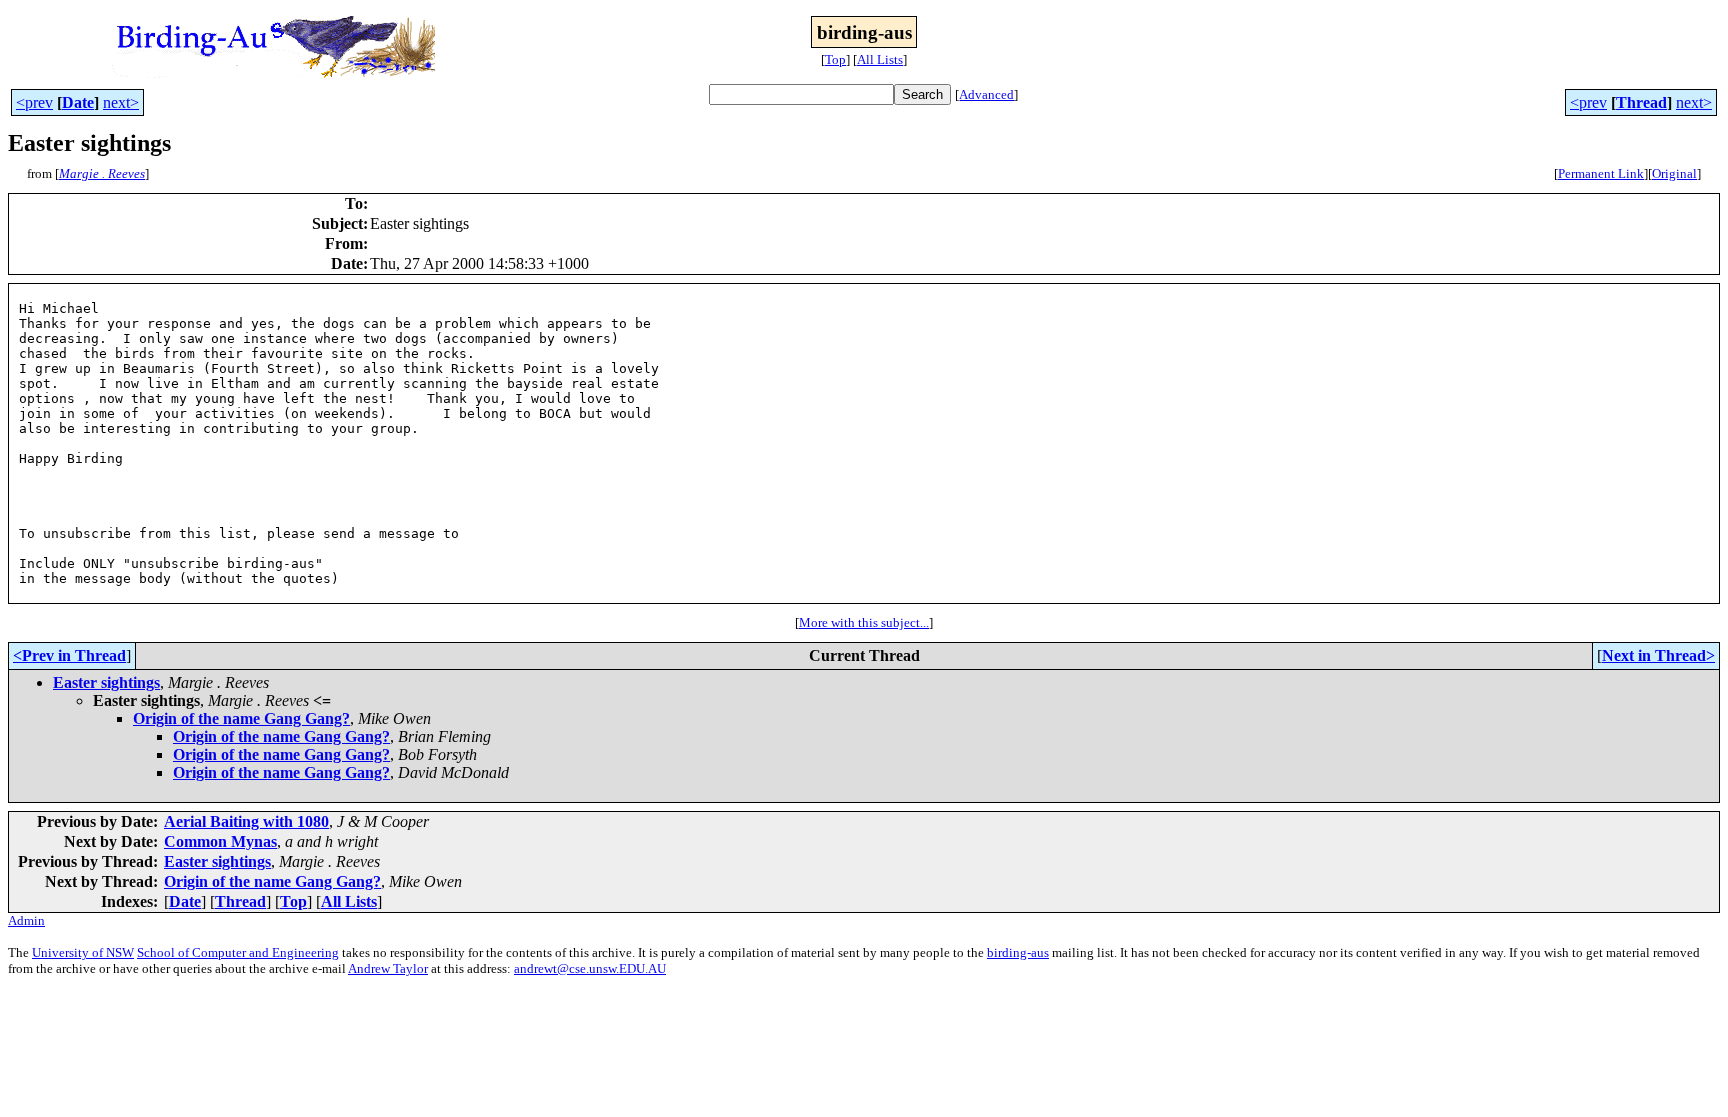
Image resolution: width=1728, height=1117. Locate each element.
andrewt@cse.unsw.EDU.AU (590, 968)
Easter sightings (106, 682)
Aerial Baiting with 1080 (246, 821)
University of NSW (83, 952)
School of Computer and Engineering (238, 952)
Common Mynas (220, 841)
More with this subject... (864, 622)
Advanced (986, 94)
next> (121, 102)
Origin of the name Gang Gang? (241, 718)
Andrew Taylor (388, 968)
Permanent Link (1601, 173)
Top (835, 59)
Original (1674, 173)
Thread (1641, 102)
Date (78, 102)
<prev (34, 102)
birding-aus (1018, 952)
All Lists (880, 59)
